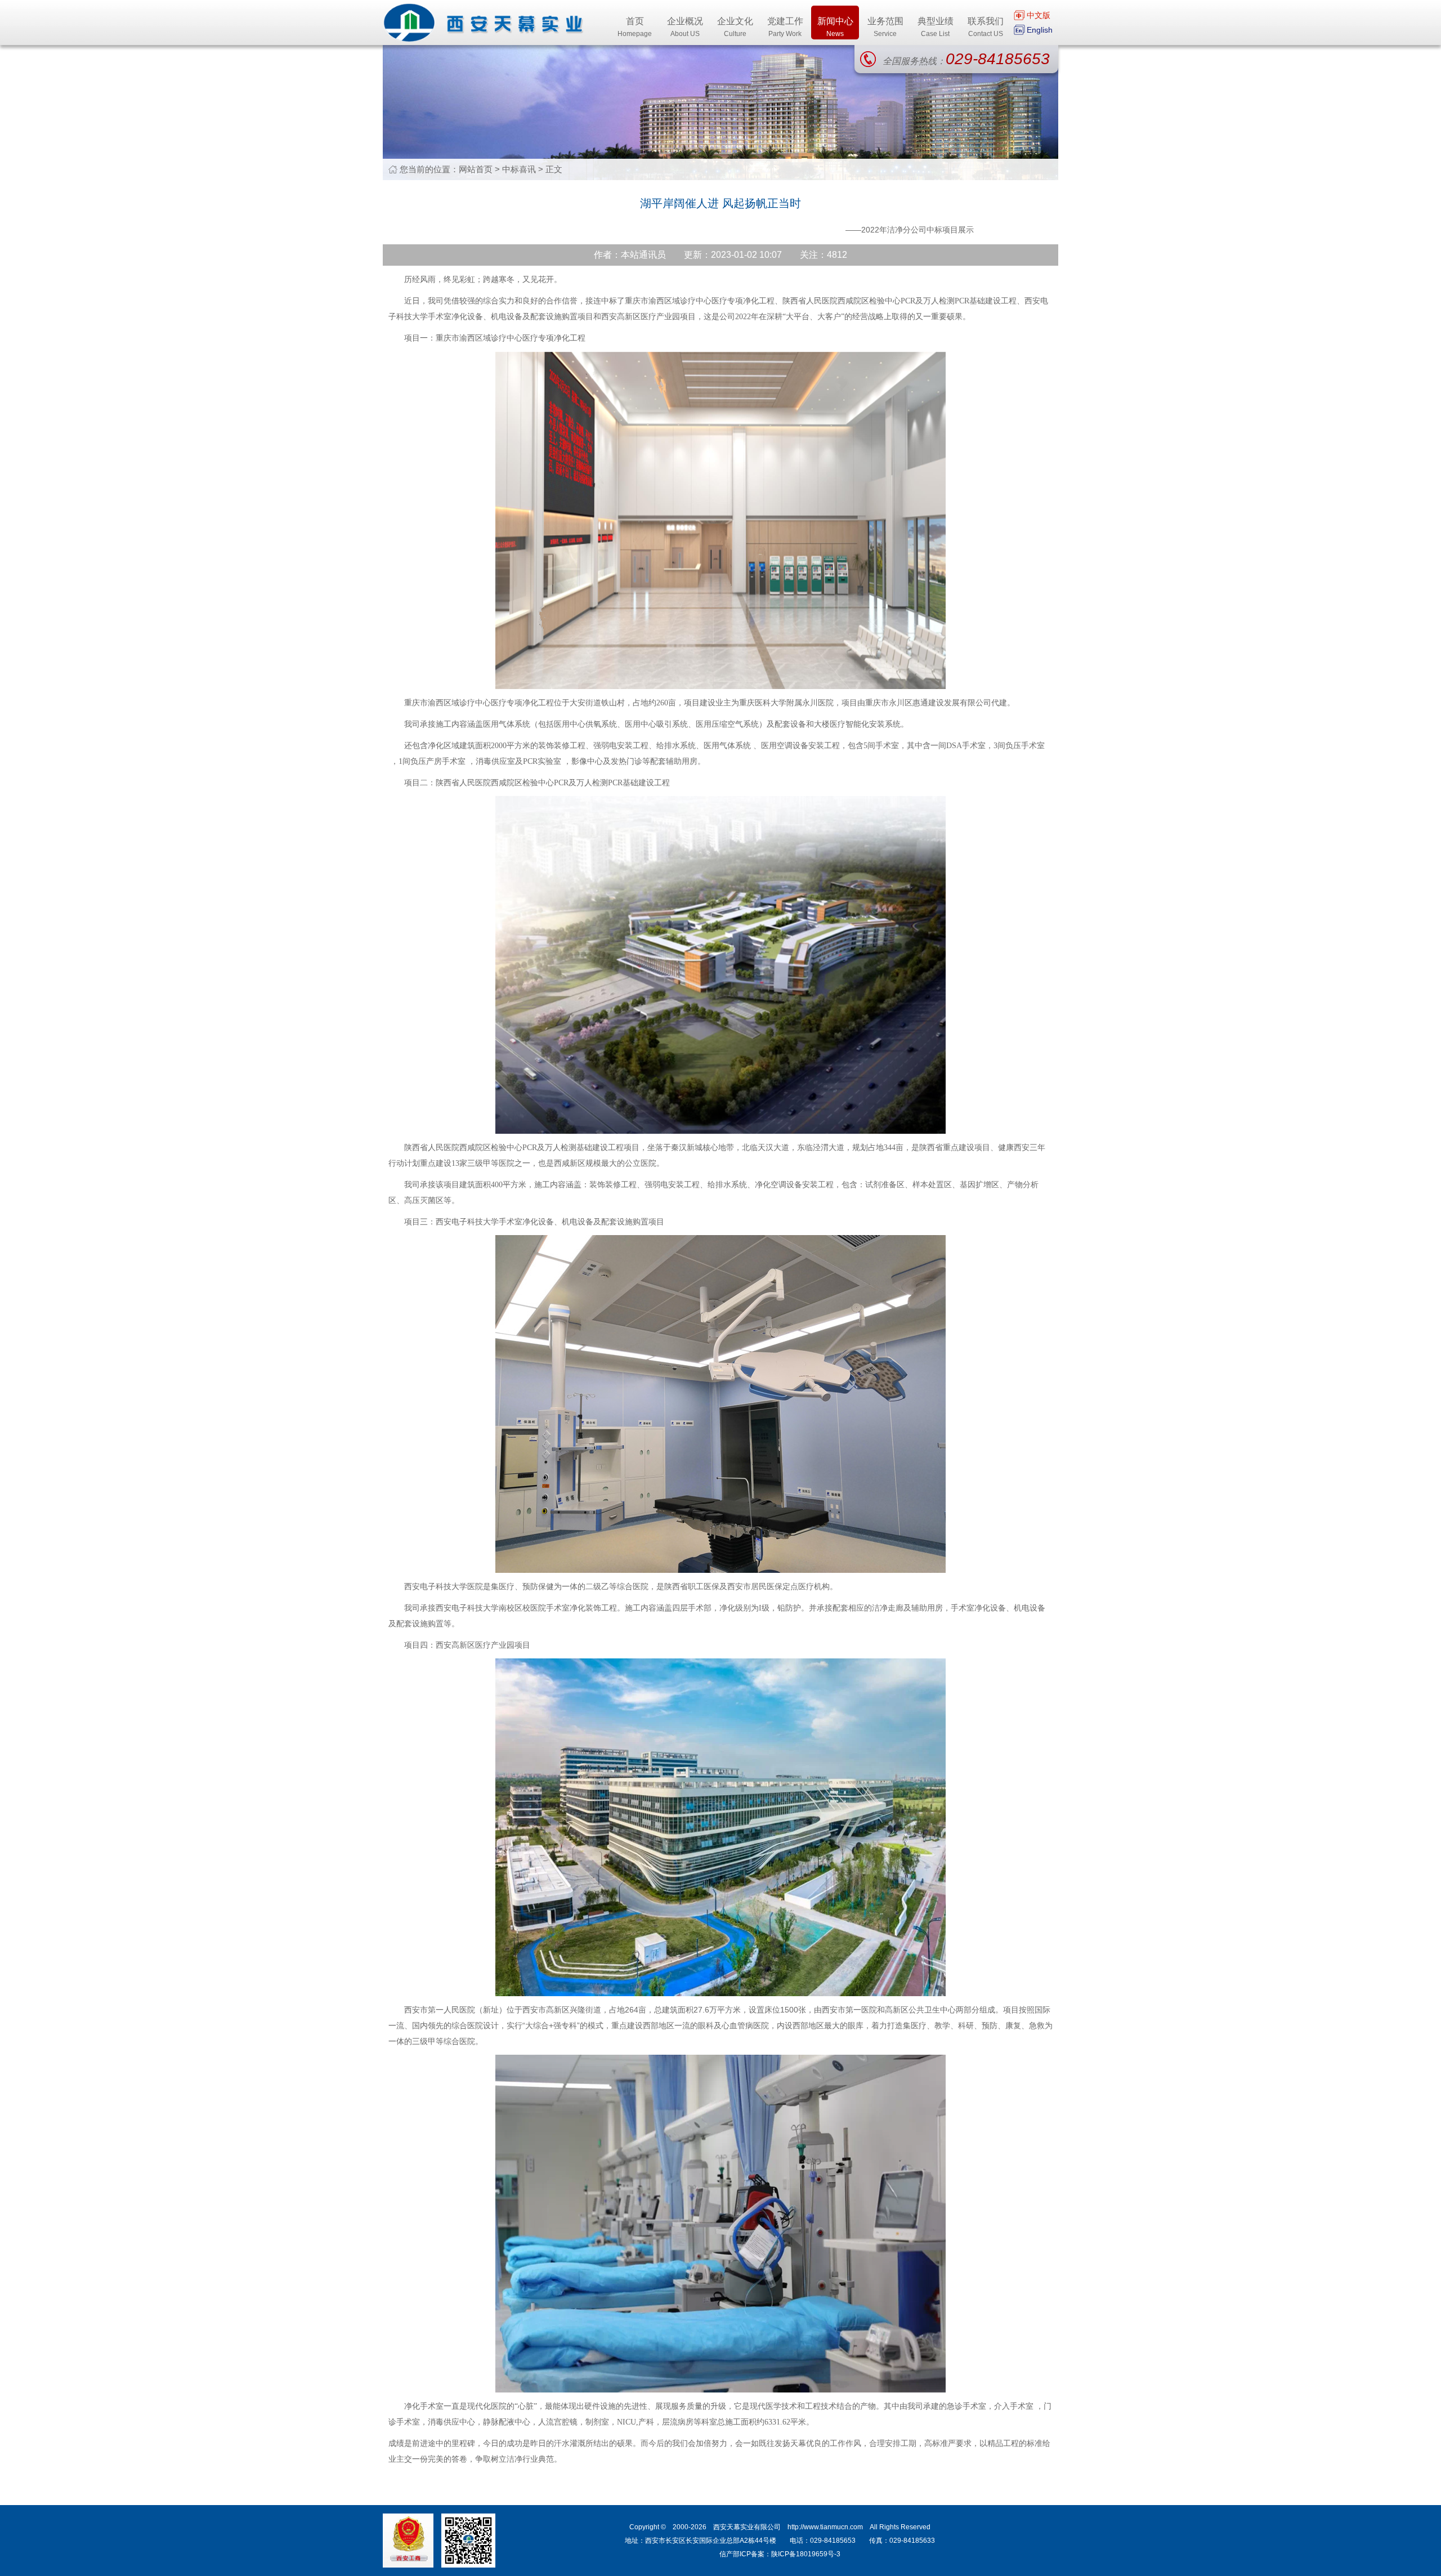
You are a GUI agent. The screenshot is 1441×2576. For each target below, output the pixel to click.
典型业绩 (936, 27)
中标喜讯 (519, 169)
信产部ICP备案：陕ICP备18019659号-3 (780, 2554)
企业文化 (735, 27)
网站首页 (476, 169)
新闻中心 (835, 27)
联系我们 (986, 27)
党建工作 (785, 27)
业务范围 (885, 27)
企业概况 (685, 27)
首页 (635, 27)
